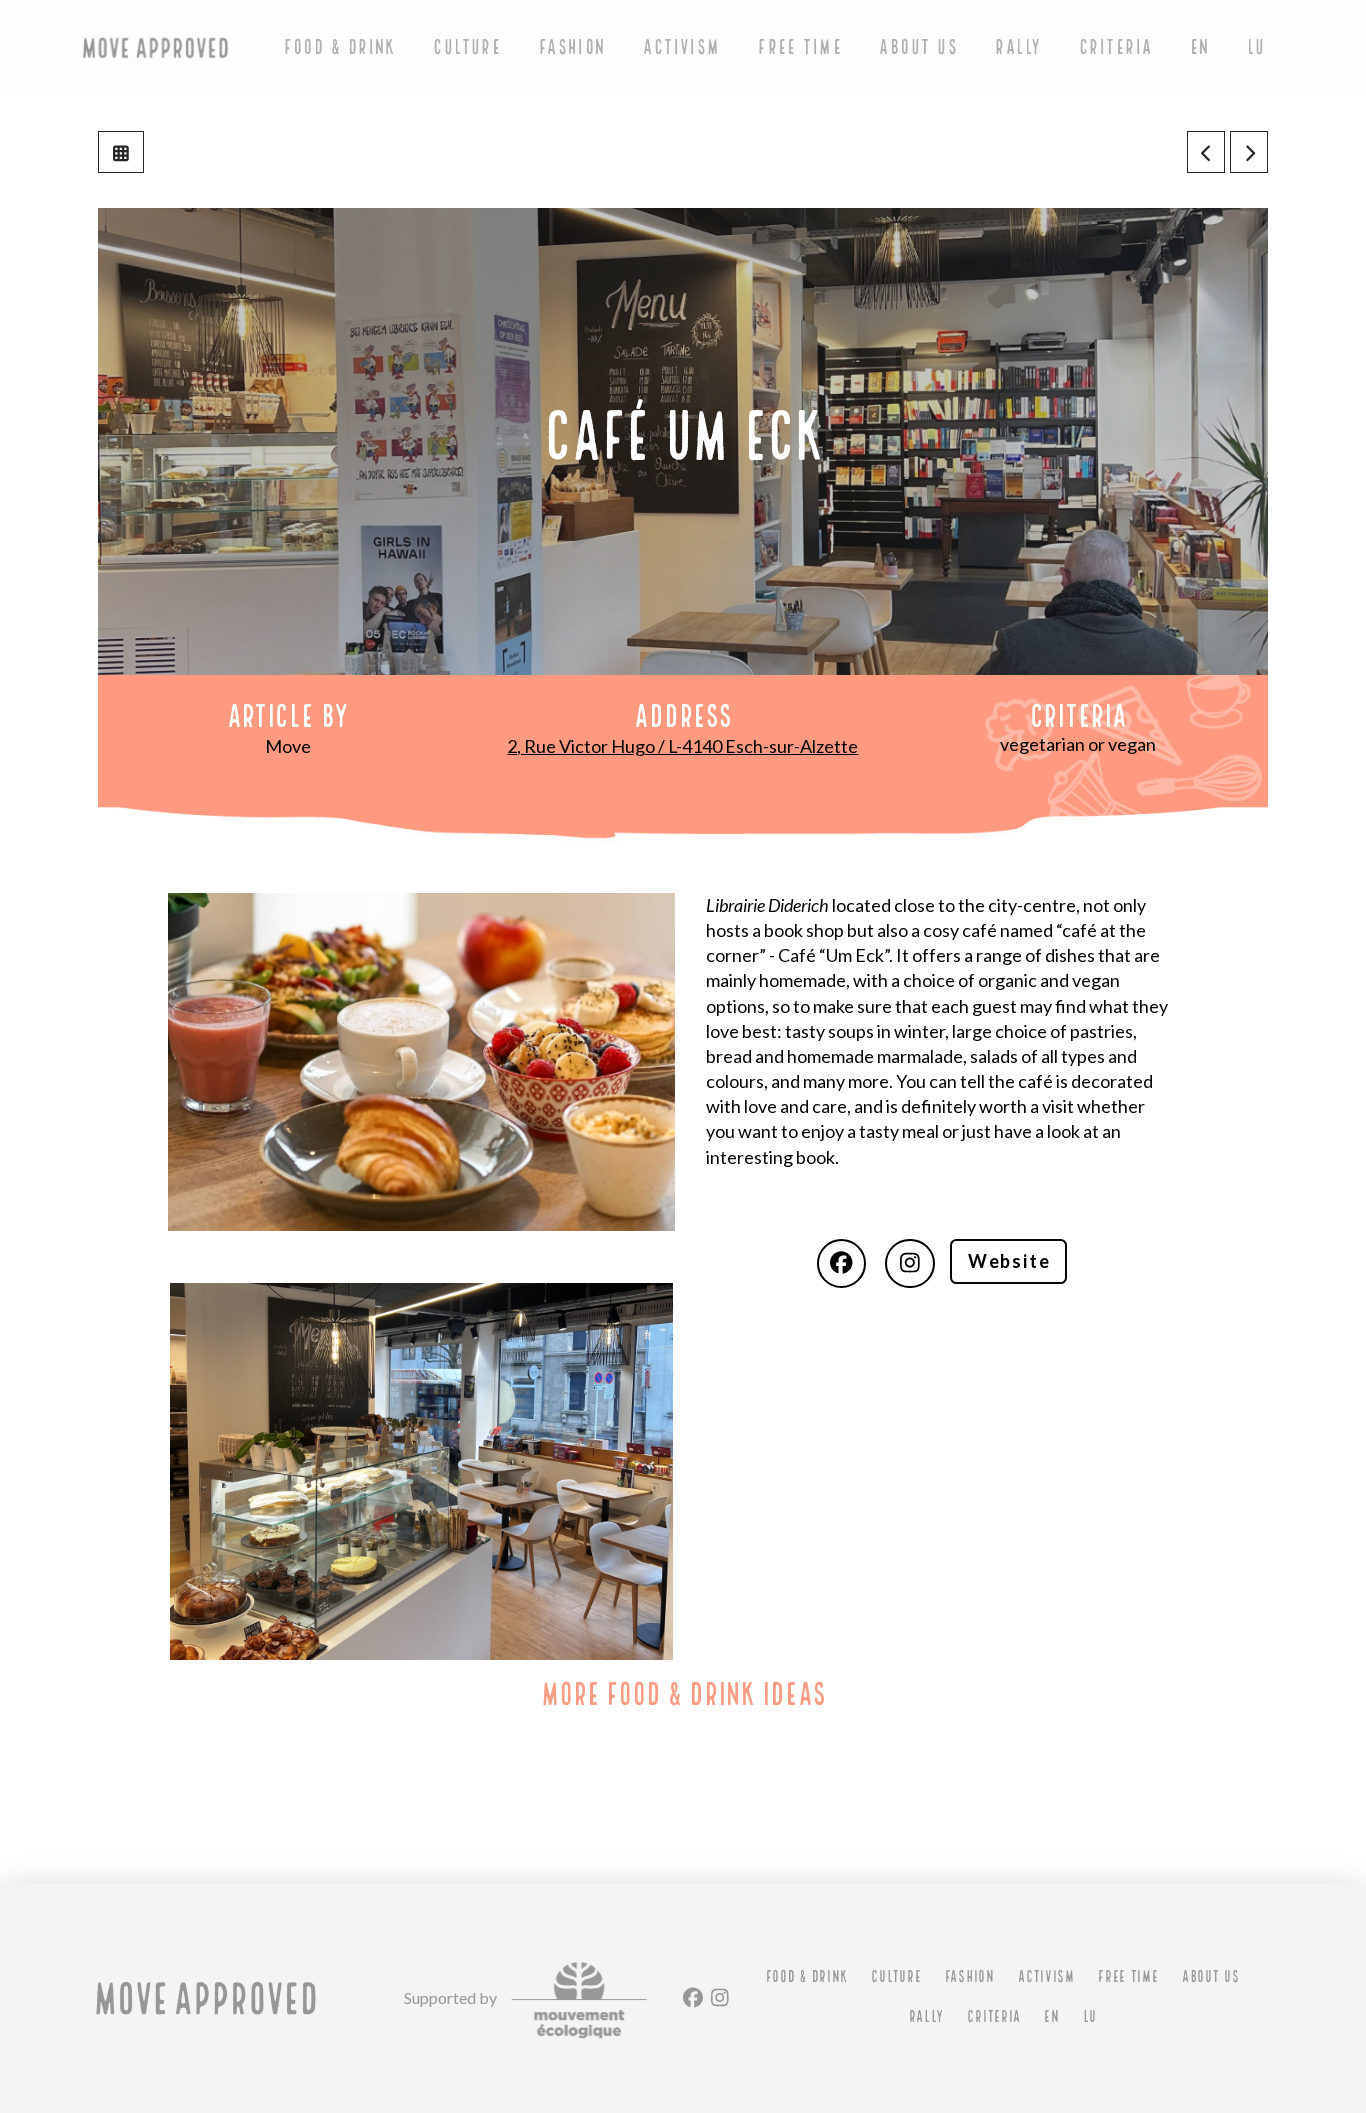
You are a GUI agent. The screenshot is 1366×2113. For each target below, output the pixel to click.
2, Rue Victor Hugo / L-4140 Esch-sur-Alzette (682, 746)
